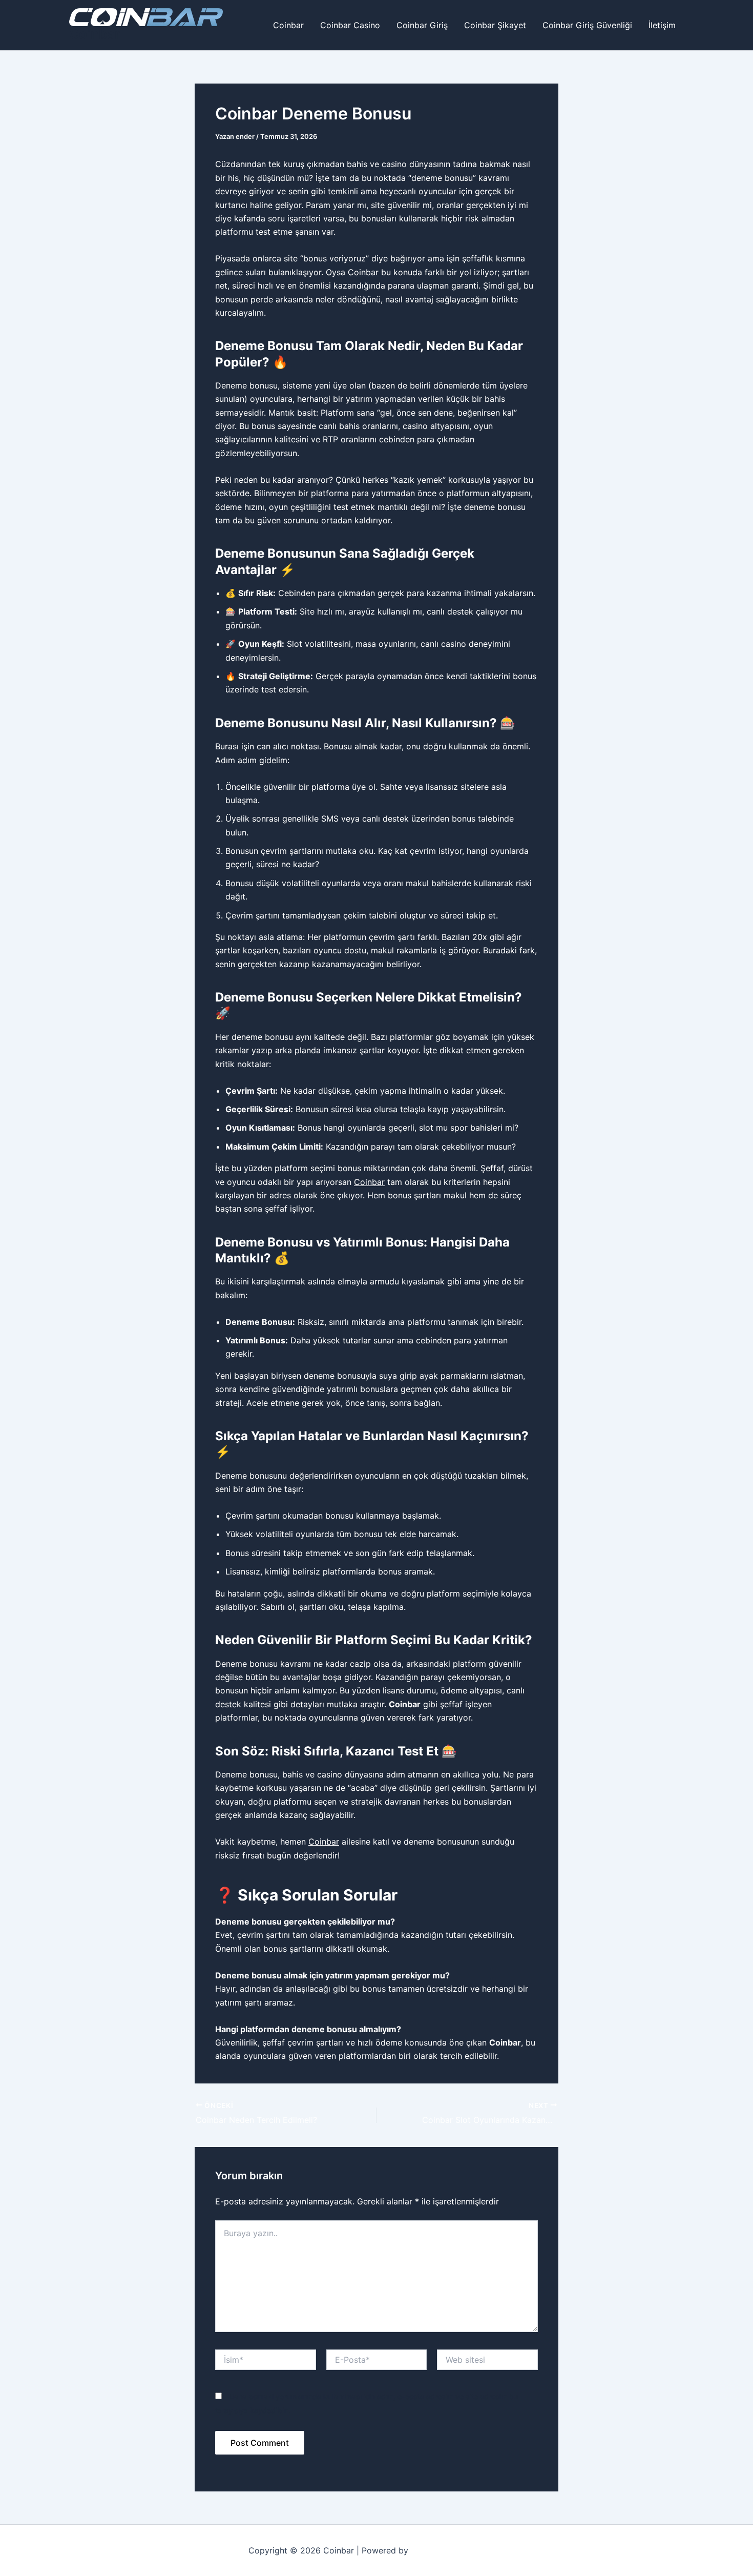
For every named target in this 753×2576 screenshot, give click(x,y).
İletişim (662, 25)
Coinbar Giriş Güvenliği (587, 25)
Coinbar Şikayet (495, 25)
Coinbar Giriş (422, 25)
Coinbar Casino (350, 25)
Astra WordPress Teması (458, 2550)
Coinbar (95, 34)
